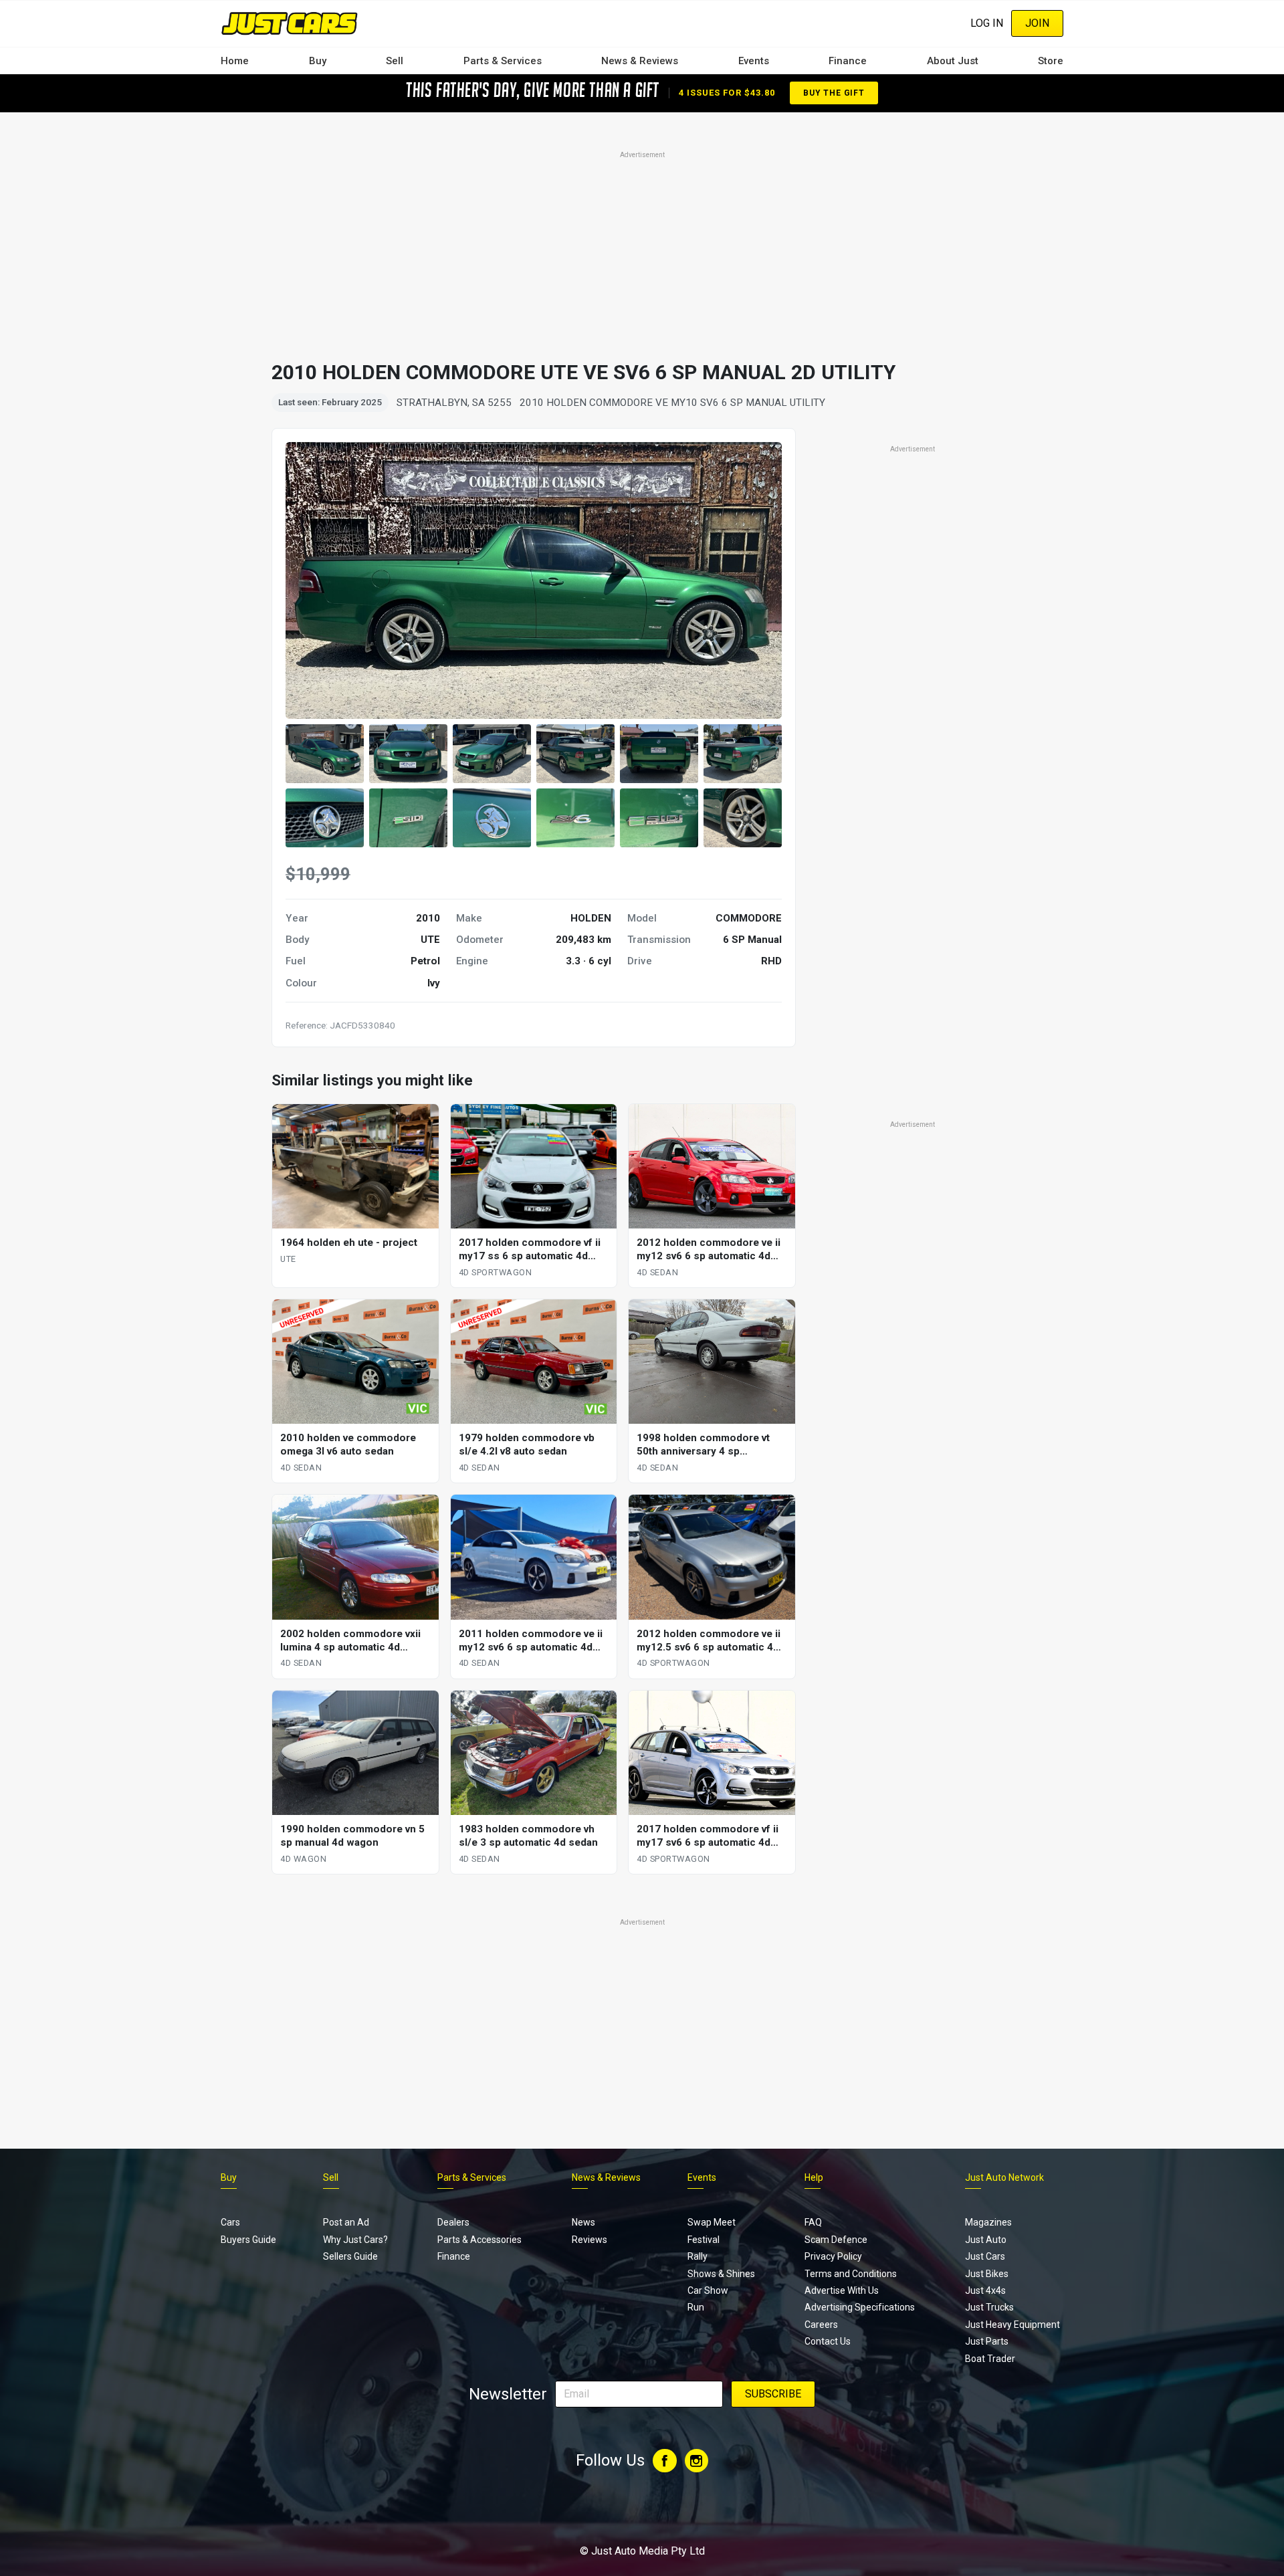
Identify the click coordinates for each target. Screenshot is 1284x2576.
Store (1051, 61)
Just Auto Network (1004, 2177)
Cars (230, 2222)
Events (754, 61)
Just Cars (985, 2256)
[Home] (289, 23)
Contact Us (828, 2341)
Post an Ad (346, 2222)
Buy (318, 61)
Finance (848, 61)
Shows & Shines (721, 2274)
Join (1037, 23)
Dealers (453, 2222)
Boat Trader (990, 2359)
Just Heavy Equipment (1012, 2325)
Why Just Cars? (355, 2240)
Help (814, 2177)
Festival (704, 2240)
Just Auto (986, 2240)
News (583, 2222)
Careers (821, 2325)
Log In (987, 23)
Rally (698, 2256)
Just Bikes (987, 2274)
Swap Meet (712, 2222)
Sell (395, 61)
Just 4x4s (985, 2290)
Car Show (708, 2290)
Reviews (590, 2240)
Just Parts (987, 2341)
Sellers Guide (350, 2256)
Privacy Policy (833, 2256)
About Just (953, 61)
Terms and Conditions (851, 2274)
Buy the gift (834, 93)
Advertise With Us (842, 2290)
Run (696, 2307)
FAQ (813, 2222)
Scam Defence (836, 2240)
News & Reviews (640, 61)
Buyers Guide (248, 2240)
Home (235, 61)
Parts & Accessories (479, 2240)
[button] (325, 754)
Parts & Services (503, 61)
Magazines (988, 2222)
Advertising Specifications (860, 2307)
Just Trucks (989, 2307)
